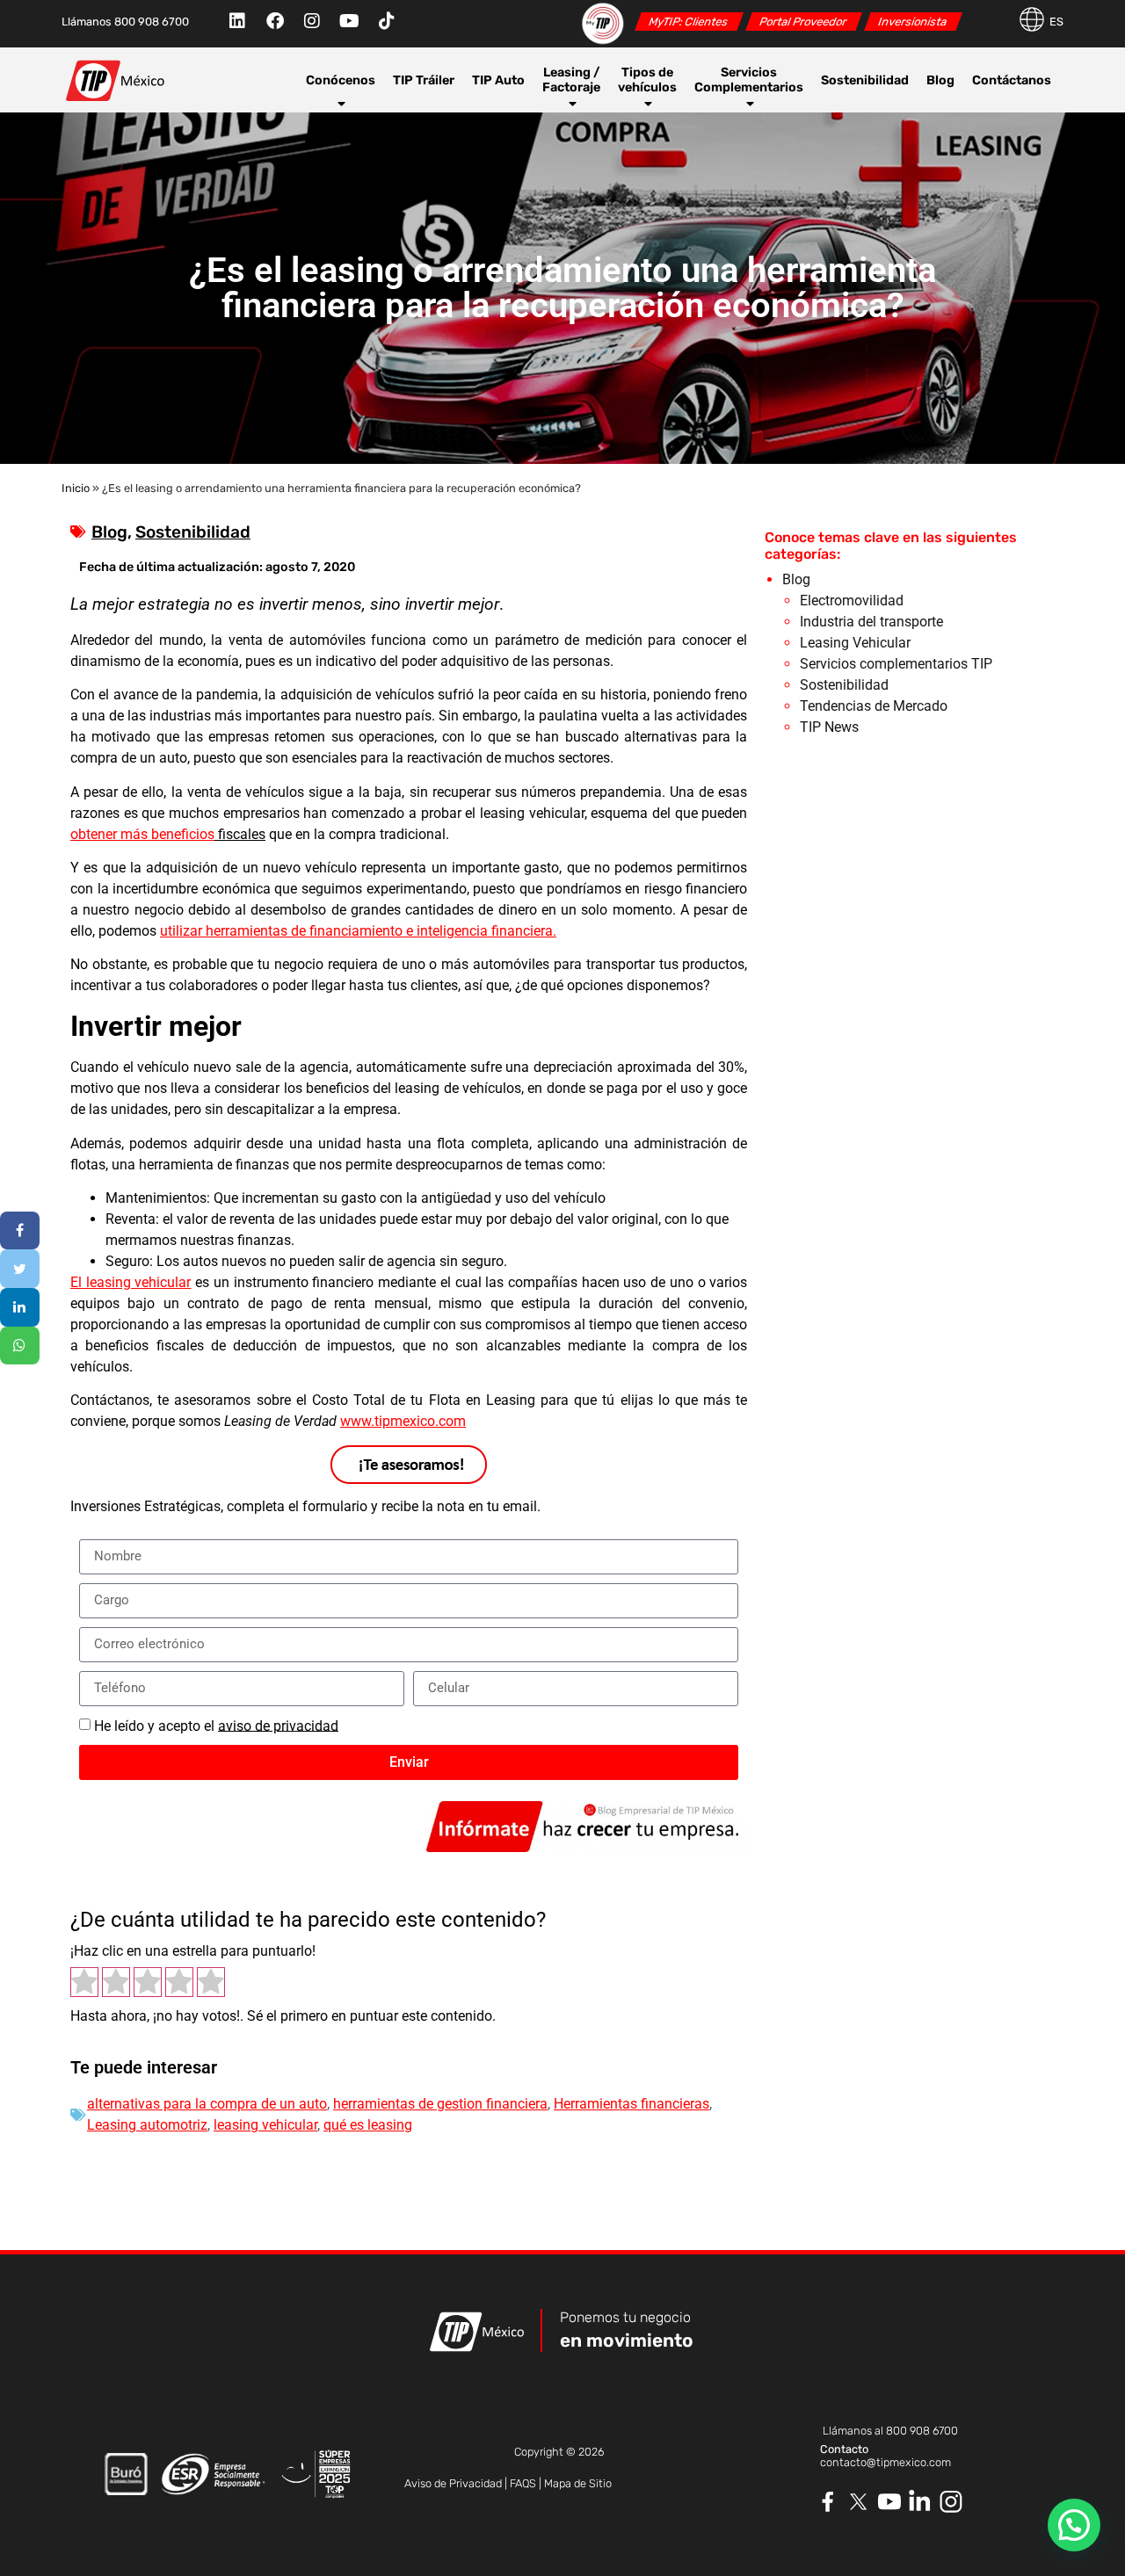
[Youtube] (349, 21)
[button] (1074, 2525)
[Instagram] (312, 21)
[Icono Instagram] (951, 2502)
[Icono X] (859, 2502)
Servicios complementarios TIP (896, 664)
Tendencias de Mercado (874, 706)
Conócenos (341, 80)
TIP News (829, 727)
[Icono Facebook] (828, 2502)
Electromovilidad (852, 601)
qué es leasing (368, 2125)
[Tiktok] (387, 21)
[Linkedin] (237, 21)
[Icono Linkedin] (921, 2502)
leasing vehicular (265, 2125)
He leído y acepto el (216, 1725)
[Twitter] (20, 1269)
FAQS (523, 2483)
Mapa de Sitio (578, 2483)
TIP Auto (498, 80)
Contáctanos (1012, 80)
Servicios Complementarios (749, 80)
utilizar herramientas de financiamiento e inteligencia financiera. (358, 931)
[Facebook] (275, 21)
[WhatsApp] (20, 1346)
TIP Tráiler (424, 80)
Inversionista (913, 22)
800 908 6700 (922, 2431)
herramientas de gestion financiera (440, 2104)
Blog (940, 80)
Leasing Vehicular (855, 643)
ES (1056, 22)
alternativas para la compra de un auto (207, 2104)
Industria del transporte (871, 622)
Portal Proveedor (803, 22)
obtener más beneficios (142, 834)
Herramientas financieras (631, 2104)
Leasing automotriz (147, 2125)
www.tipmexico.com (403, 1421)
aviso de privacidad (278, 1725)
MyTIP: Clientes (689, 22)
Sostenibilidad (865, 80)
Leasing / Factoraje (571, 80)
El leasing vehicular (131, 1282)
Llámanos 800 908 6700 (125, 22)
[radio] (84, 1984)
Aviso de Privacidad (453, 2483)
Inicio (76, 488)
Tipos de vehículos (647, 80)
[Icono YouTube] (890, 2502)
